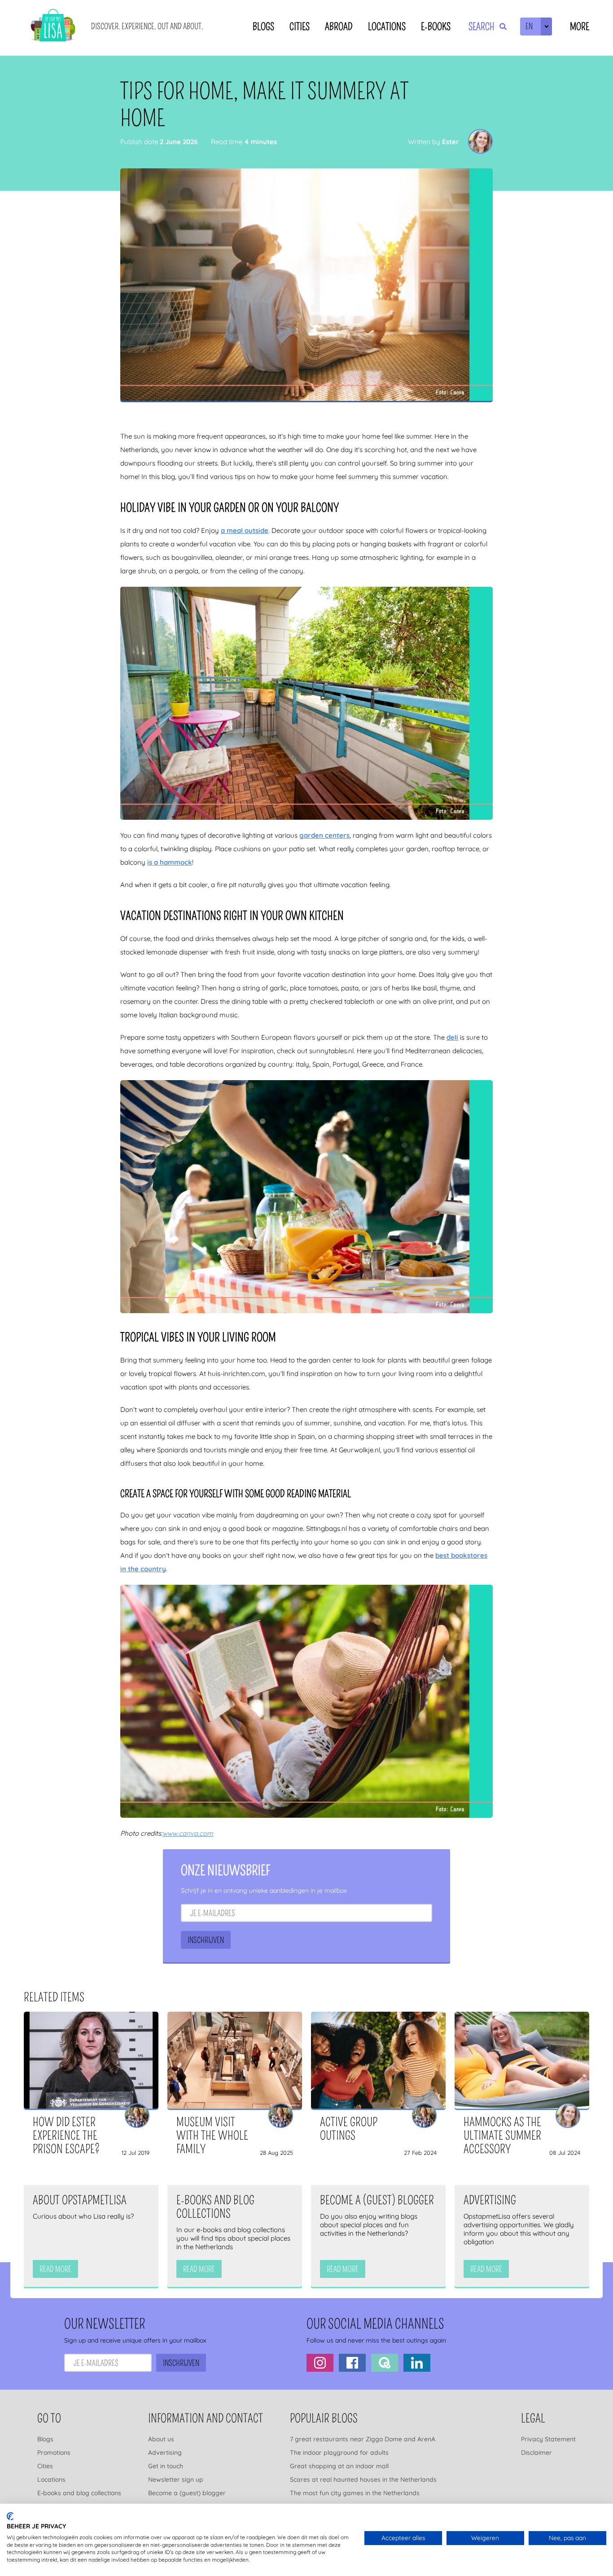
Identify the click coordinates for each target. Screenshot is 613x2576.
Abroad (339, 27)
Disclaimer (536, 2453)
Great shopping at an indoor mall (339, 2466)
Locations (387, 27)
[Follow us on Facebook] (352, 2363)
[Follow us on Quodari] (385, 2363)
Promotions (54, 2453)
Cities (300, 27)
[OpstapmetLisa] (53, 27)
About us (161, 2439)
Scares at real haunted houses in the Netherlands (363, 2479)
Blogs (263, 27)
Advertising (165, 2453)
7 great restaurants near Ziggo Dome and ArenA (363, 2439)
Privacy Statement (548, 2439)
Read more (55, 2269)
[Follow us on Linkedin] (417, 2363)
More (580, 27)
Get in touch (166, 2466)
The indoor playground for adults (339, 2453)
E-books (436, 27)
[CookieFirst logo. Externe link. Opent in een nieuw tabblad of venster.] (10, 2516)
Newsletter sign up (176, 2479)
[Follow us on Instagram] (320, 2363)
